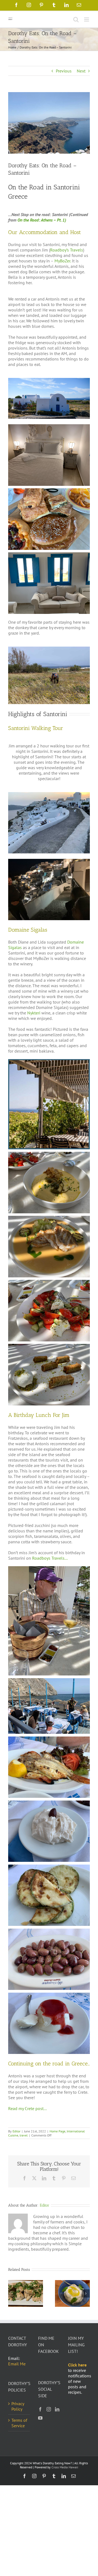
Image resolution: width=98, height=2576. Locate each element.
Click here (77, 2365)
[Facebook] (40, 2409)
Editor (16, 2131)
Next (81, 71)
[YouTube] (40, 2418)
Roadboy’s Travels (67, 250)
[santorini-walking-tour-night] (49, 861)
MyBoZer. (63, 261)
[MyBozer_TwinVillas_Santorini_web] (49, 380)
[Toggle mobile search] (76, 19)
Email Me (17, 2364)
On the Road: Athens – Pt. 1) (42, 220)
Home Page (57, 2131)
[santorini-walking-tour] (49, 794)
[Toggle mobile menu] (87, 19)
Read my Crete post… (27, 2108)
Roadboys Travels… (50, 1558)
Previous (64, 71)
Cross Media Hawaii (65, 2467)
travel (24, 2135)
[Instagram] (49, 2409)
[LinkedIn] (57, 2409)
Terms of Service (19, 2423)
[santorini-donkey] (49, 649)
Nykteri (34, 1013)
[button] (12, 2293)
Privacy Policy (18, 2406)
